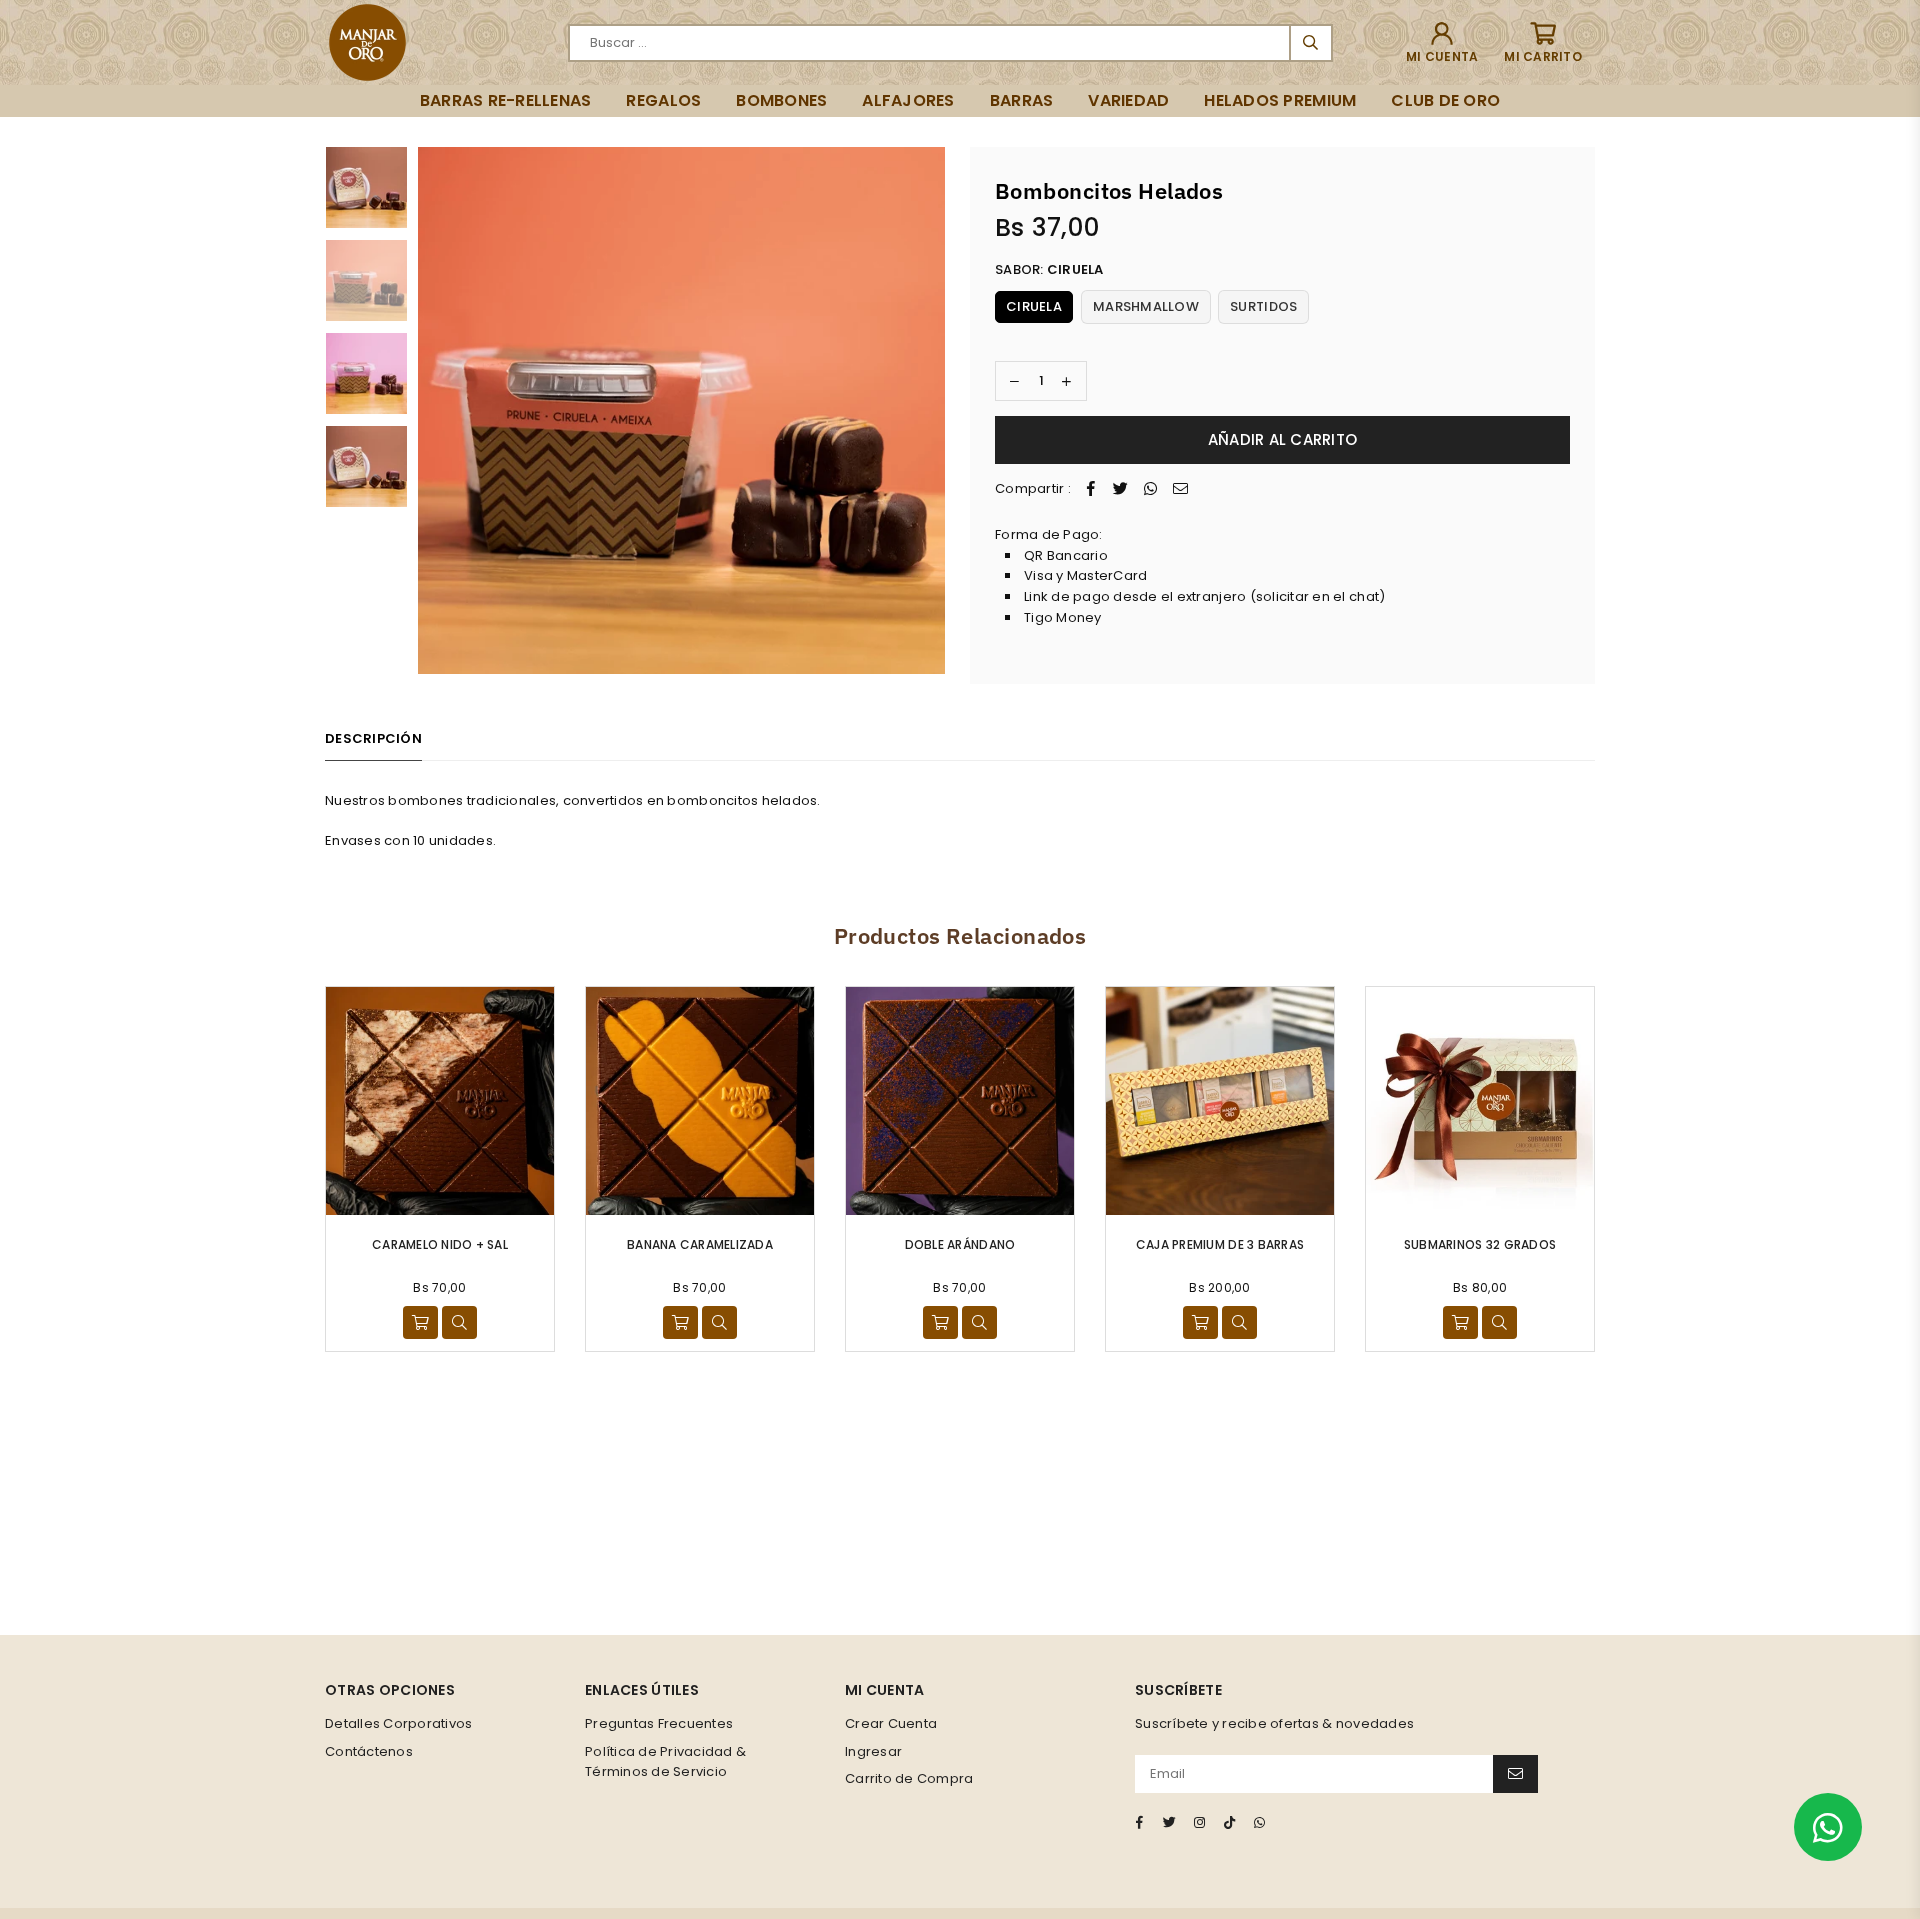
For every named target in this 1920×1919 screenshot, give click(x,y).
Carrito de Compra (909, 1778)
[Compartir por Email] (1181, 489)
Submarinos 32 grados (1480, 1244)
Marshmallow (1146, 306)
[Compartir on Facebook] (1091, 489)
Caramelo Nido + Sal (440, 1244)
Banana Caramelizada (700, 1244)
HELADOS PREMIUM (1280, 100)
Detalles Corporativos (398, 1723)
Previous (435, 410)
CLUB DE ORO (1445, 100)
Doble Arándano (960, 1244)
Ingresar (873, 1751)
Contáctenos (369, 1751)
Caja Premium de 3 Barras (1220, 1244)
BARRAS (1022, 100)
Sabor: (1049, 269)
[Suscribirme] (1515, 1774)
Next (927, 410)
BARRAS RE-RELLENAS (506, 100)
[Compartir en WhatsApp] (1151, 489)
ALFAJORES (908, 100)
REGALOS (663, 100)
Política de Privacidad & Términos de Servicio (665, 1762)
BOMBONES (781, 100)
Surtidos (1263, 306)
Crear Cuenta (891, 1723)
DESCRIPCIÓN (373, 738)
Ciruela (1034, 306)
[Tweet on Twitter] (1121, 489)
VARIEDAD (1128, 100)
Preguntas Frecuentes (659, 1723)
